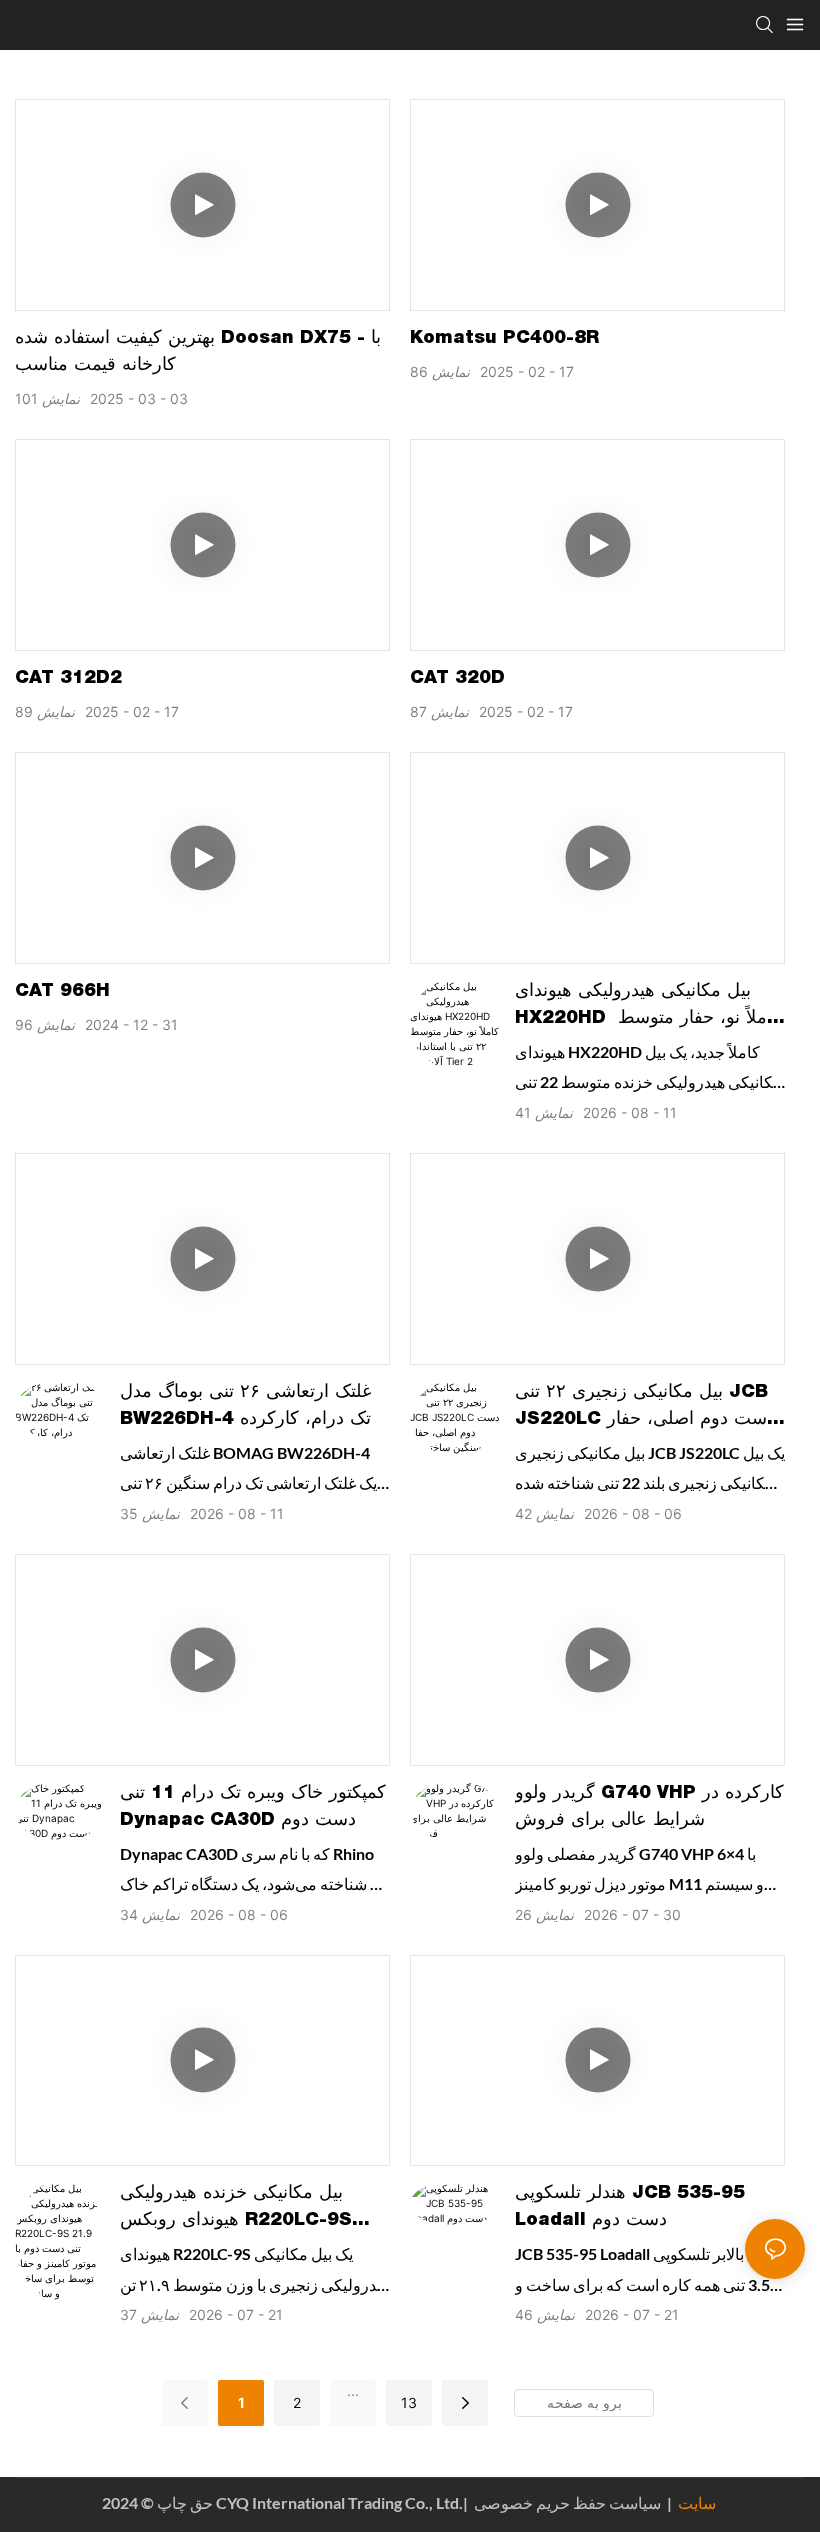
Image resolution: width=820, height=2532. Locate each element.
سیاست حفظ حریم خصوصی (596, 2502)
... (353, 2390)
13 (409, 2402)
